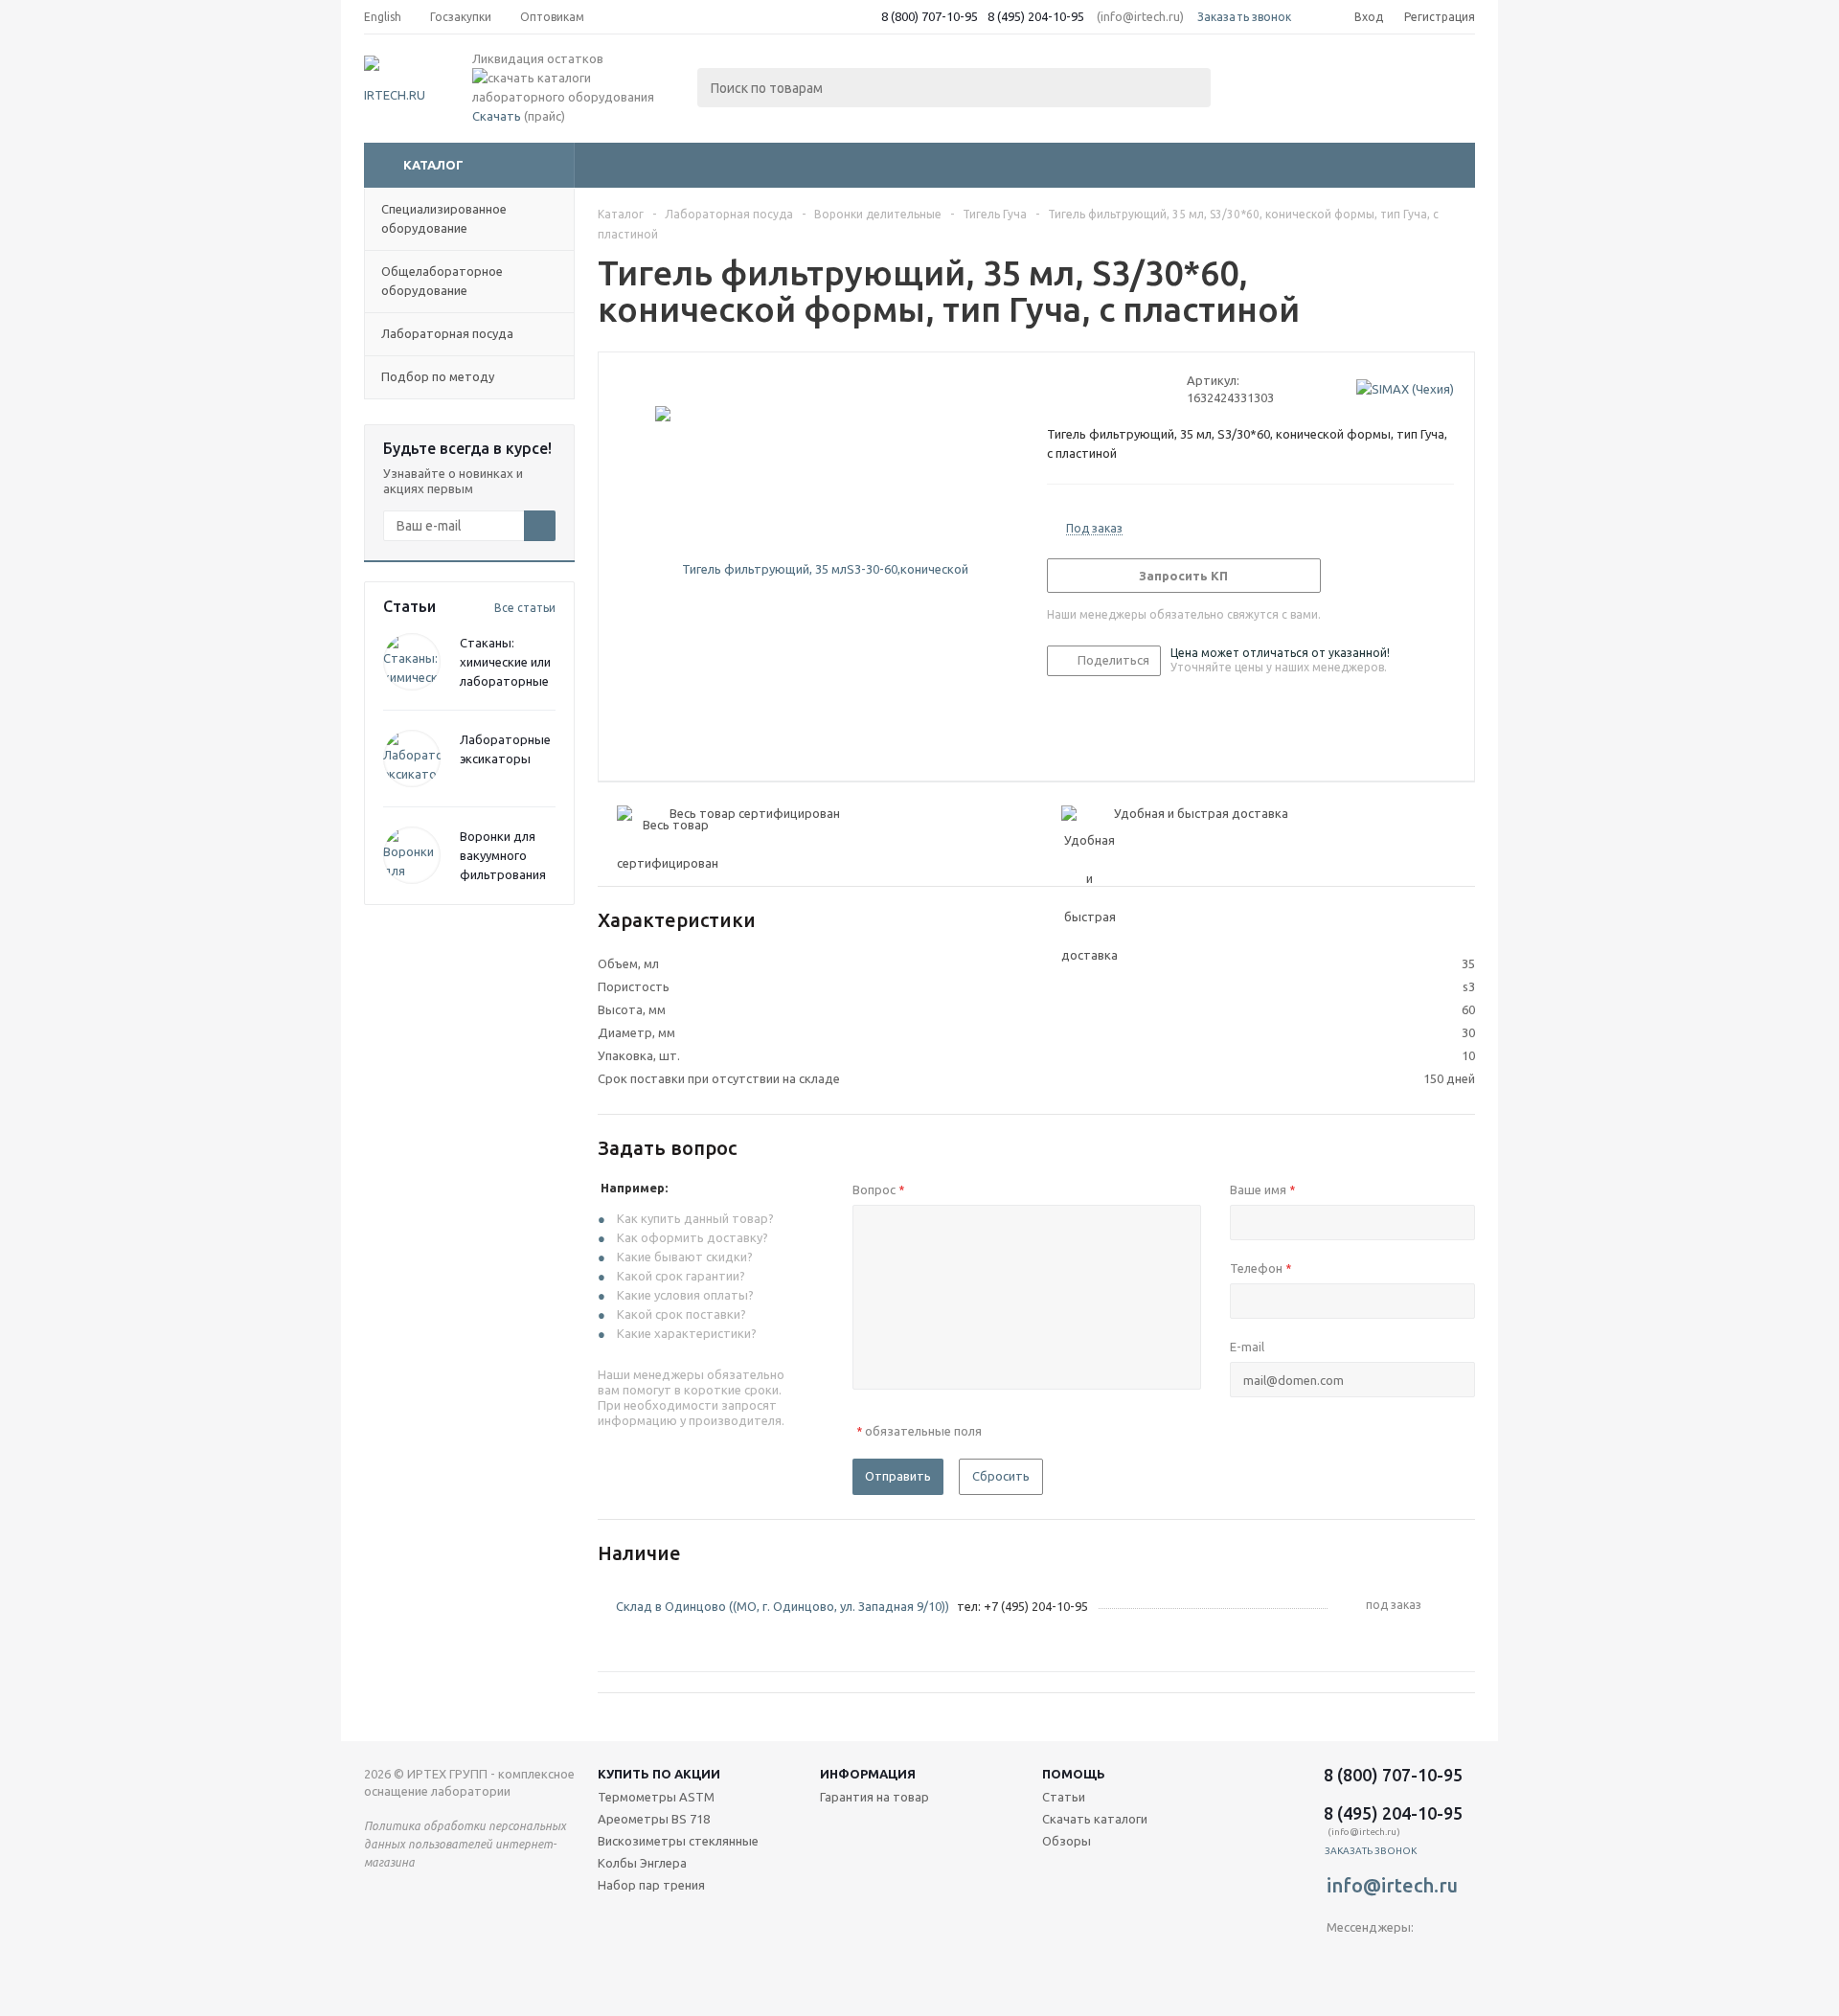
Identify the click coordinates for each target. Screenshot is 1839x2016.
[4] (1111, 389)
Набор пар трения (651, 1885)
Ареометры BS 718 (654, 1819)
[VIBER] (1381, 1959)
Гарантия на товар (874, 1797)
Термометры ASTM (656, 1797)
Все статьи (525, 608)
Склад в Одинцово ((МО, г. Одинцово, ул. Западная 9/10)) (783, 1606)
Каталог (433, 165)
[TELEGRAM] (1341, 1959)
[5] (1129, 389)
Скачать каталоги (1095, 1819)
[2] (1074, 389)
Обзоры (1067, 1841)
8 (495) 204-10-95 (1036, 16)
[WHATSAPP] (1420, 1959)
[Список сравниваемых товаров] (1264, 82)
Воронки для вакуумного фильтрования (503, 855)
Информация (868, 1774)
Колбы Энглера (642, 1863)
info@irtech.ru (1392, 1885)
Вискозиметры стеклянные (678, 1841)
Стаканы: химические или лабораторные (505, 662)
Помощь (1074, 1774)
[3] (1092, 389)
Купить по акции (659, 1774)
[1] (1056, 389)
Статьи (1064, 1797)
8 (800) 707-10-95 (930, 16)
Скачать (497, 116)
